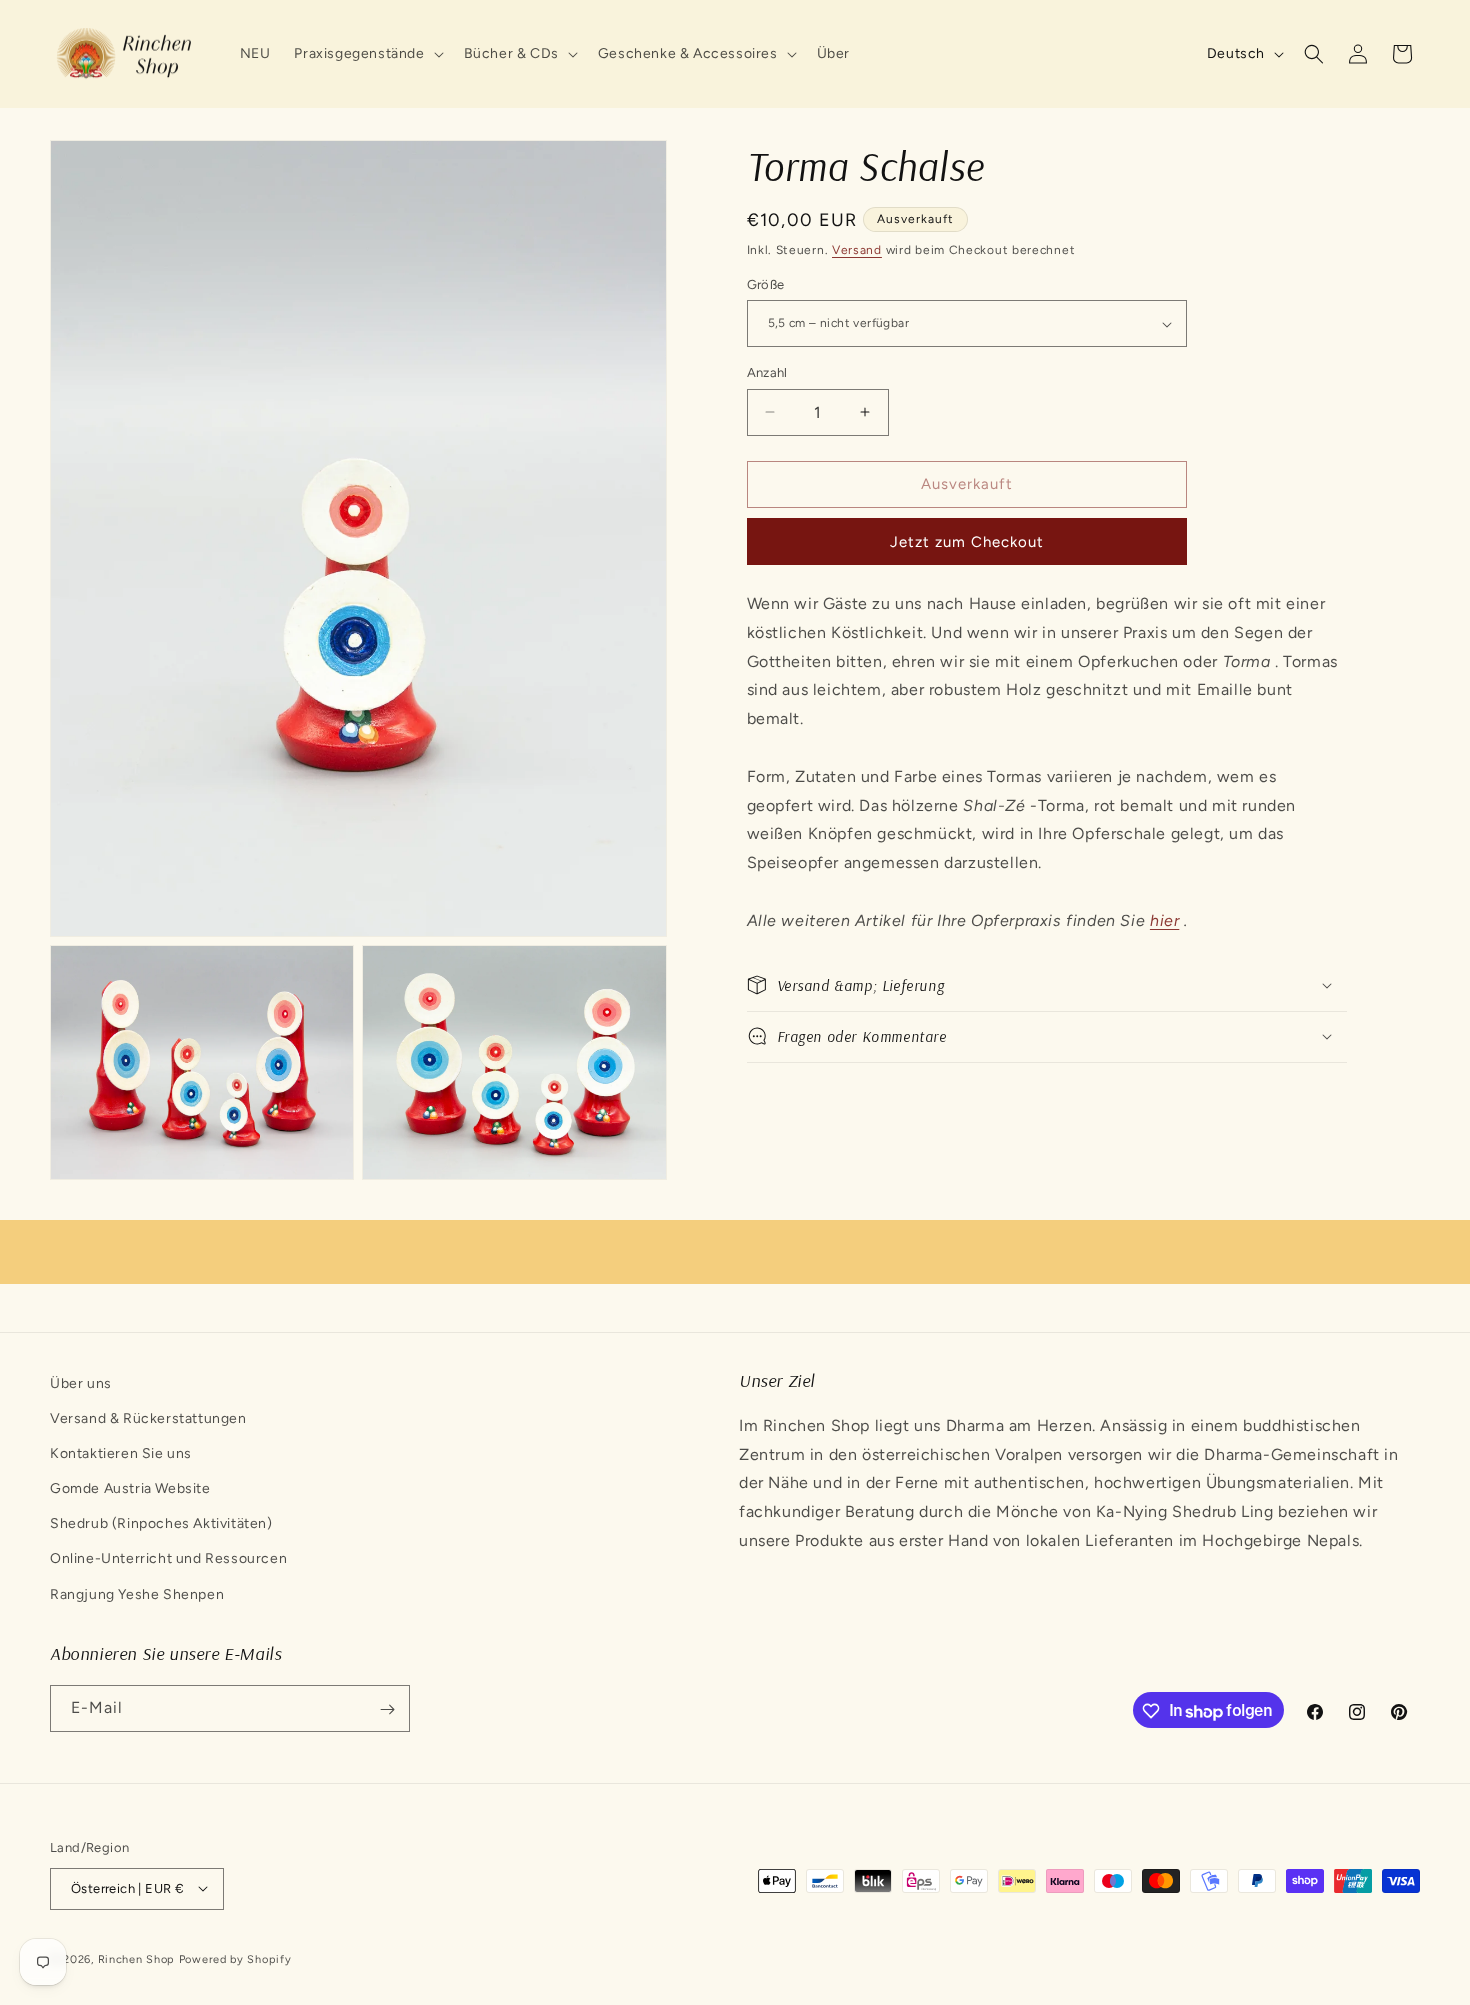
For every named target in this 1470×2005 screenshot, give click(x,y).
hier (1164, 920)
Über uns (81, 1383)
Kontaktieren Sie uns (121, 1453)
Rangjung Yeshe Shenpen (137, 1594)
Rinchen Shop (136, 1958)
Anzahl (767, 372)
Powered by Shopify (235, 1958)
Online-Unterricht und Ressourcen (168, 1559)
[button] (366, 54)
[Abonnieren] (387, 1709)
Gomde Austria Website (130, 1489)
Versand (857, 250)
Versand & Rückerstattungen (148, 1418)
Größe (766, 284)
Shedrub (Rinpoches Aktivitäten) (161, 1524)
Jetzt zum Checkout (967, 542)
